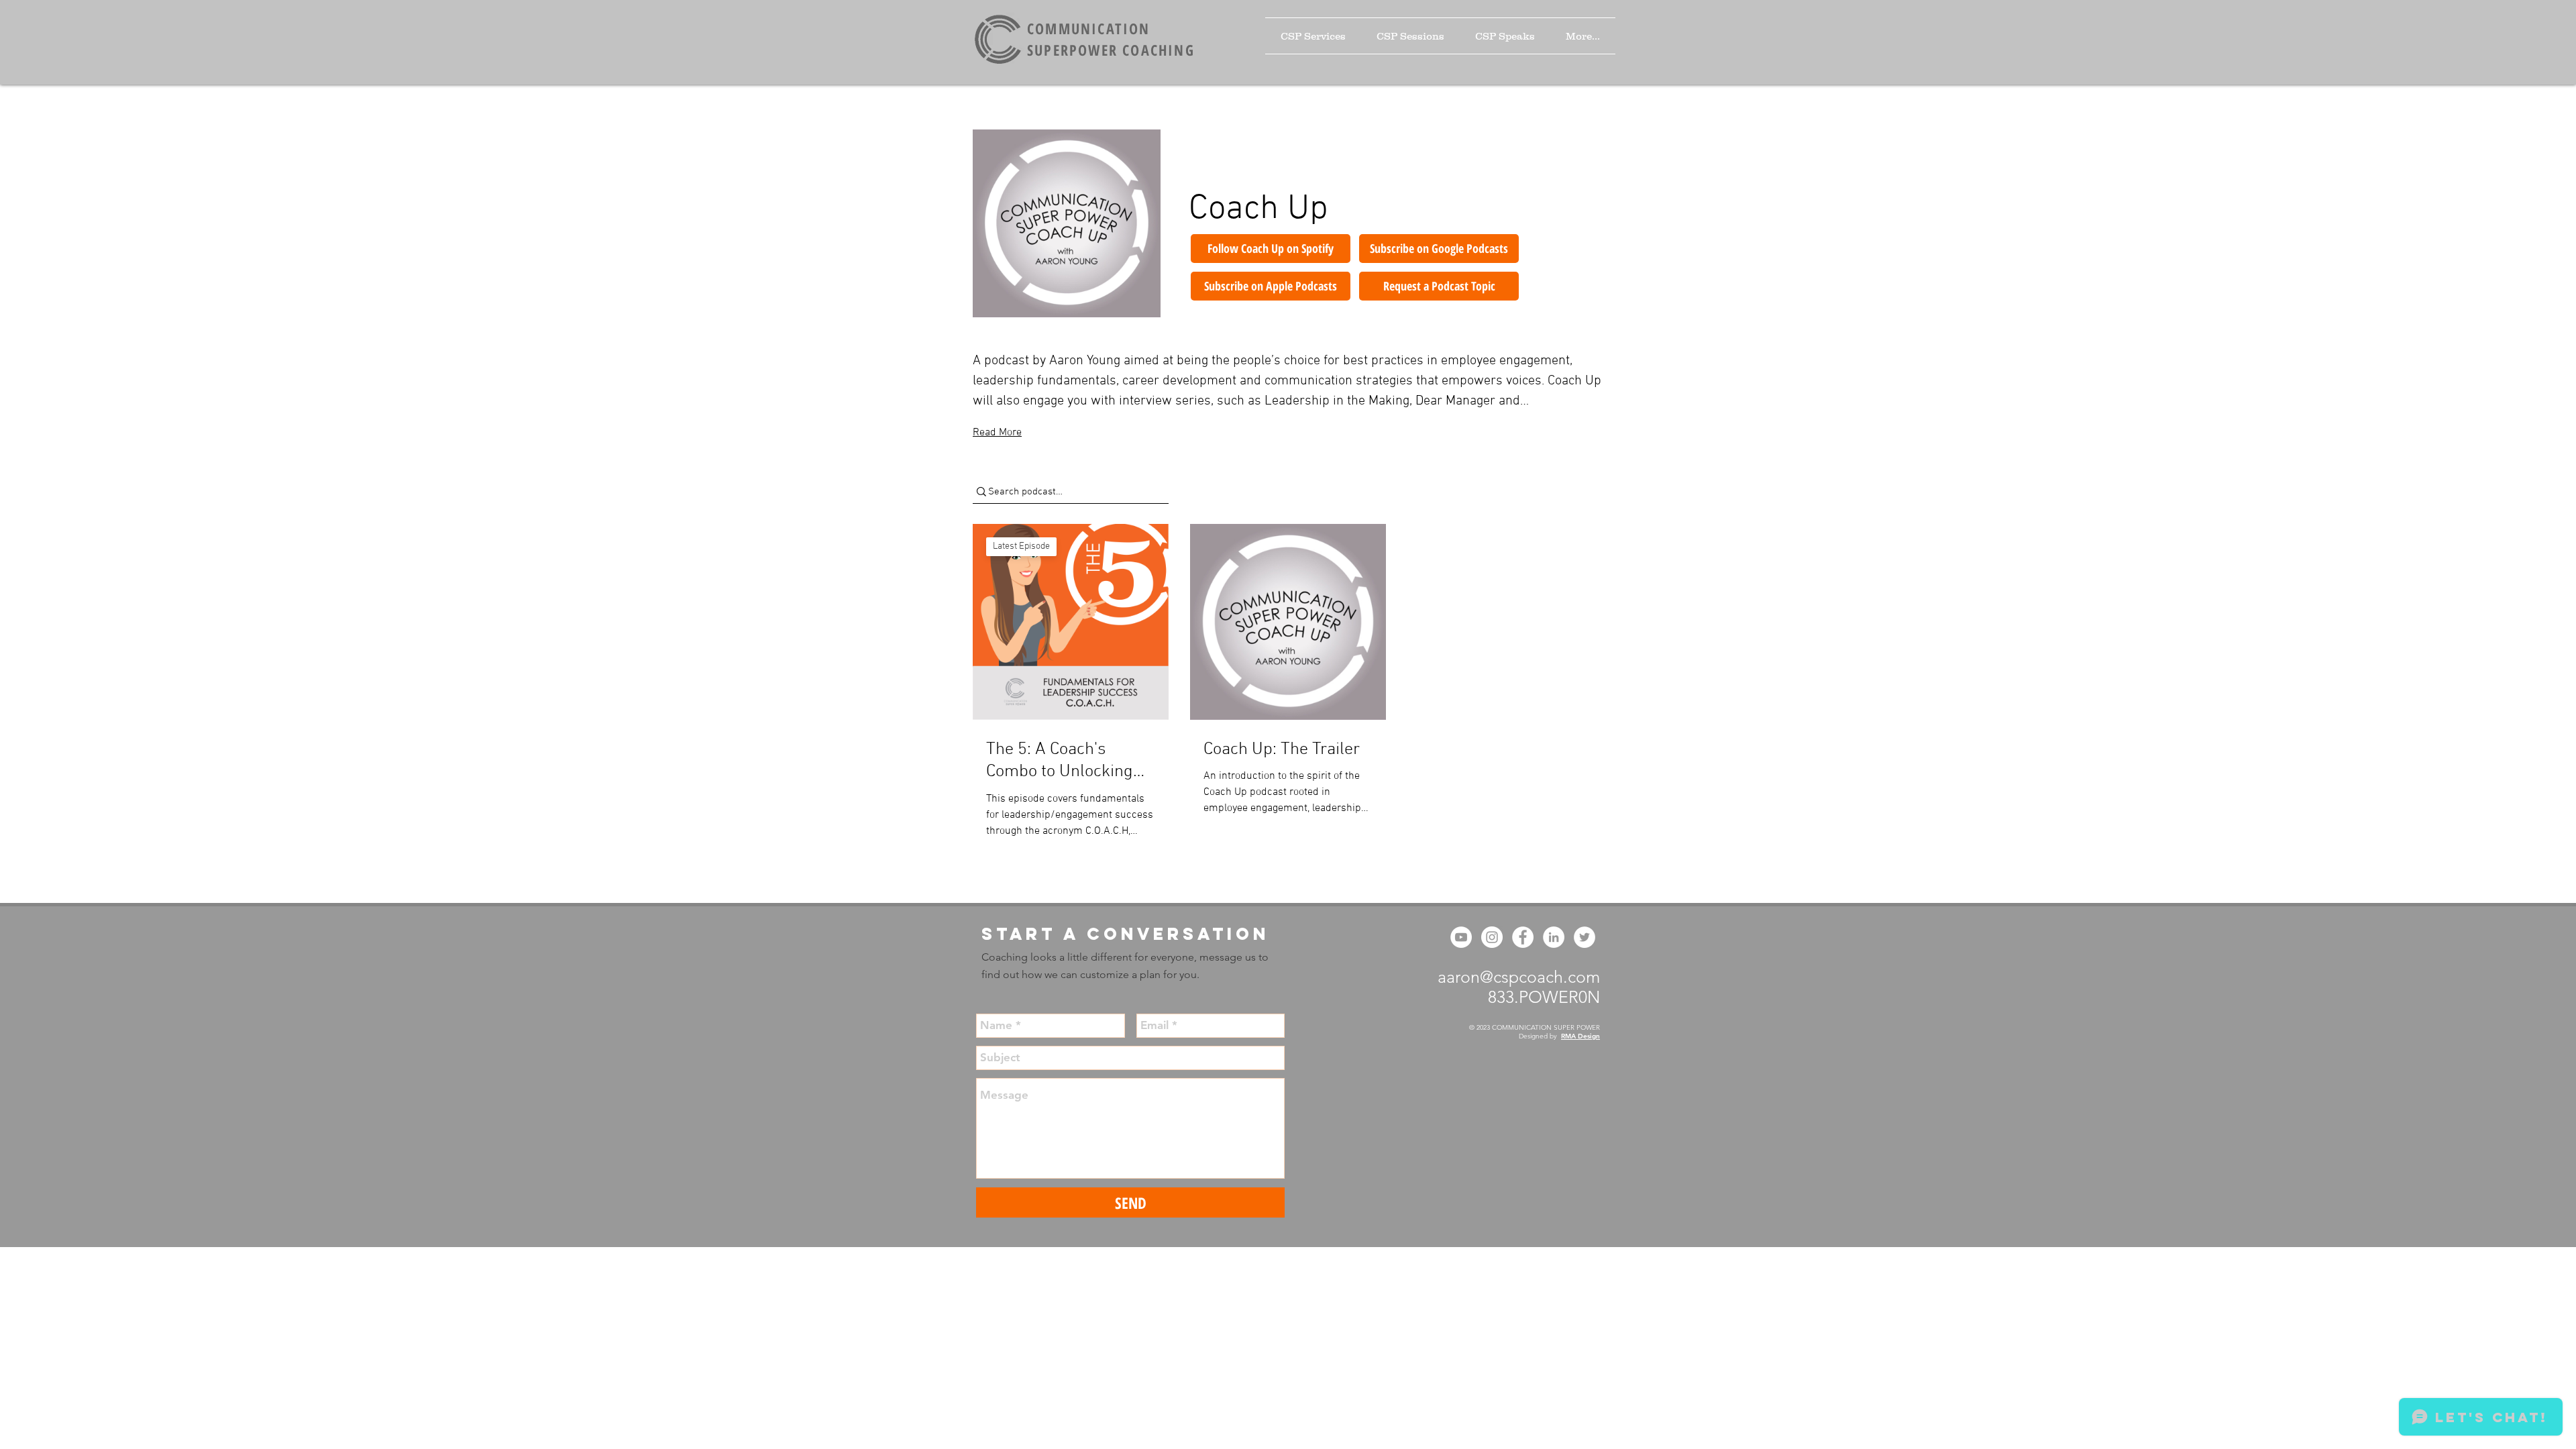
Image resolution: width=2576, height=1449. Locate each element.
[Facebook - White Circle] (1523, 937)
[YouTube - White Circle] (1461, 937)
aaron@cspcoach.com (1519, 977)
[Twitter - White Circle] (1585, 937)
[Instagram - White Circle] (1492, 937)
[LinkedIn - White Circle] (1554, 937)
